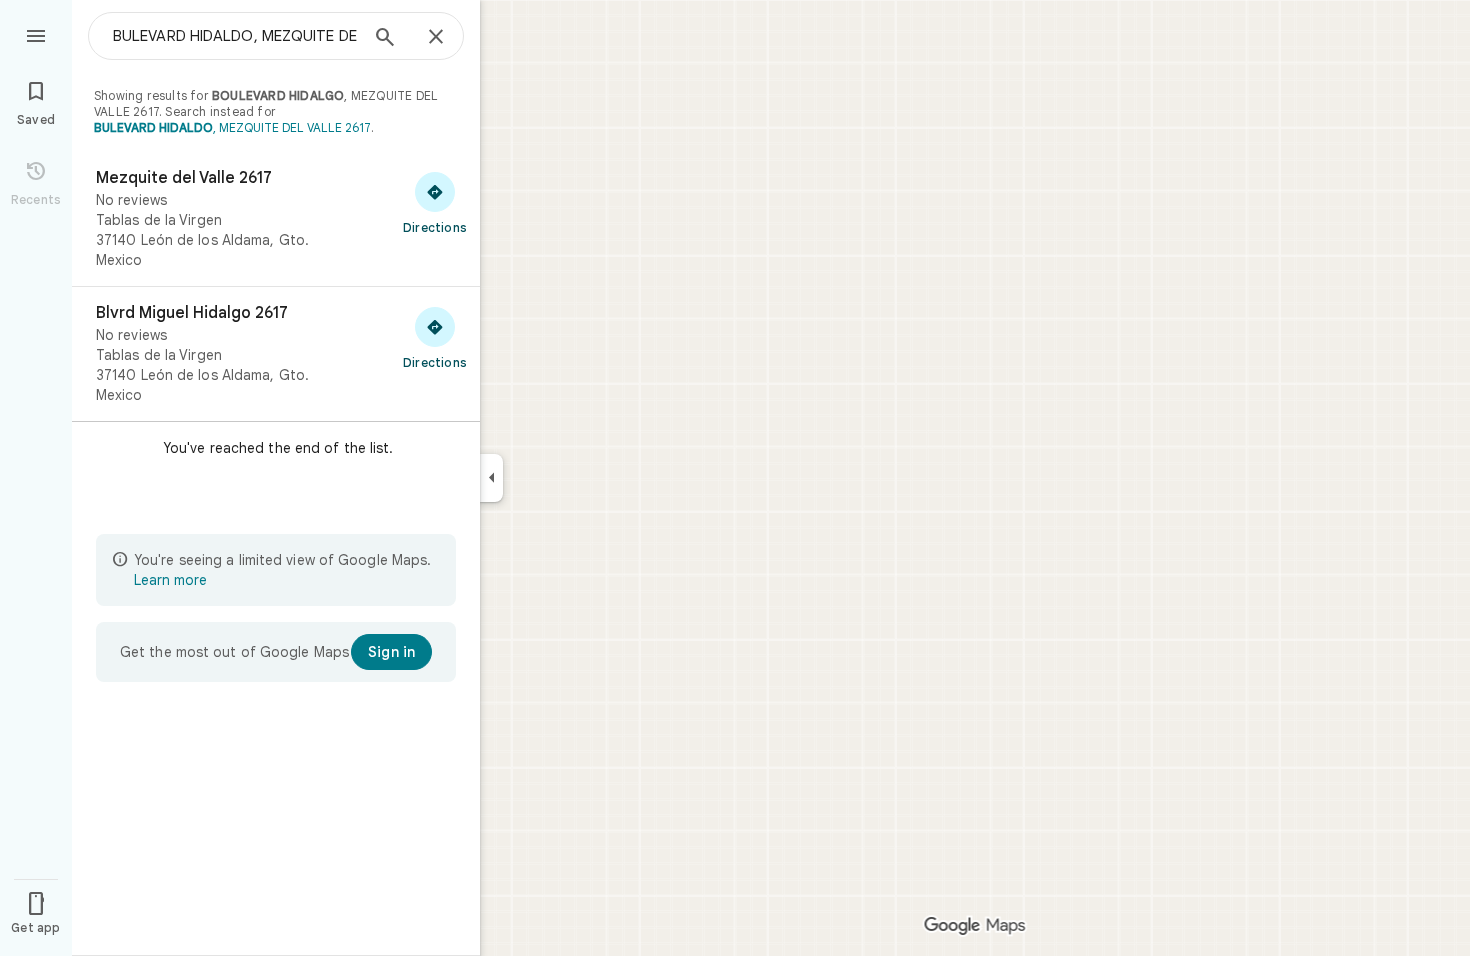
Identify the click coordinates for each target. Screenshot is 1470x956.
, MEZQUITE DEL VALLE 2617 (232, 127)
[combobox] (235, 36)
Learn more (170, 580)
